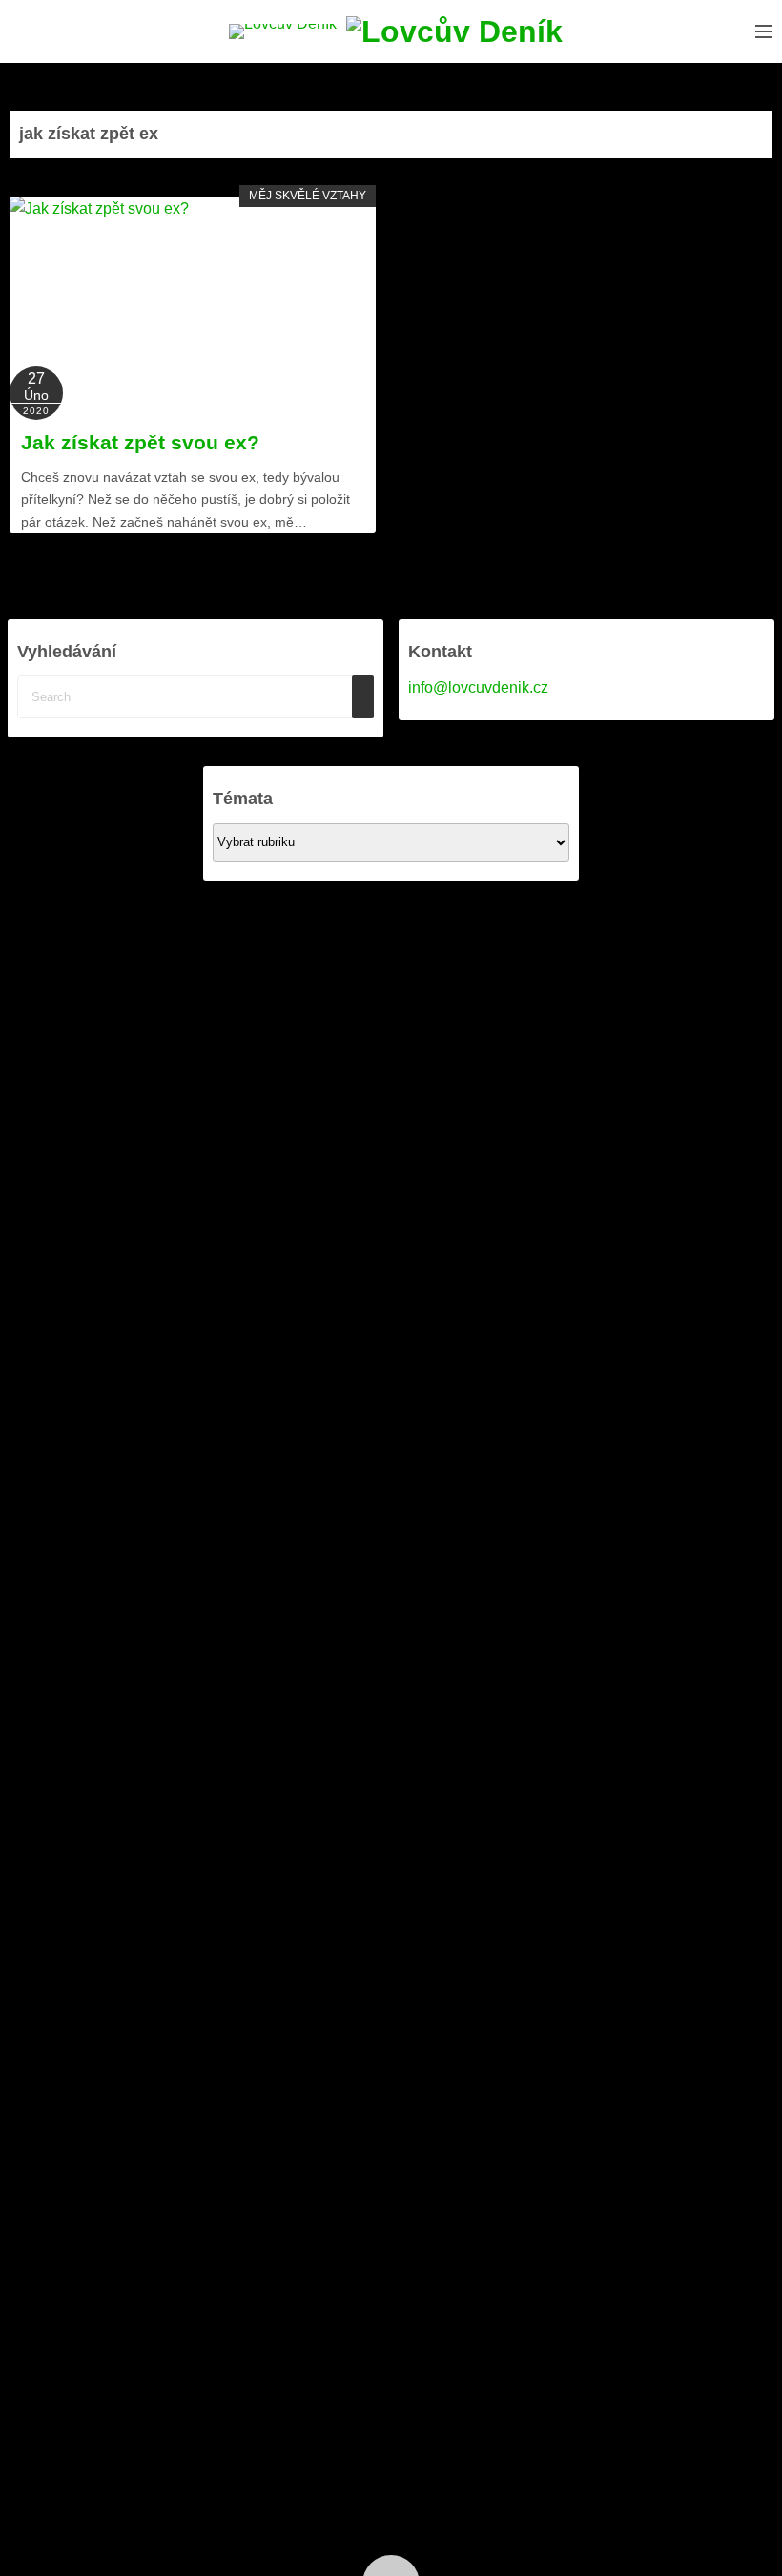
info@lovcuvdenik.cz (478, 687)
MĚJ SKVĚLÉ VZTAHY (308, 196)
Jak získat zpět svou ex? (140, 442)
